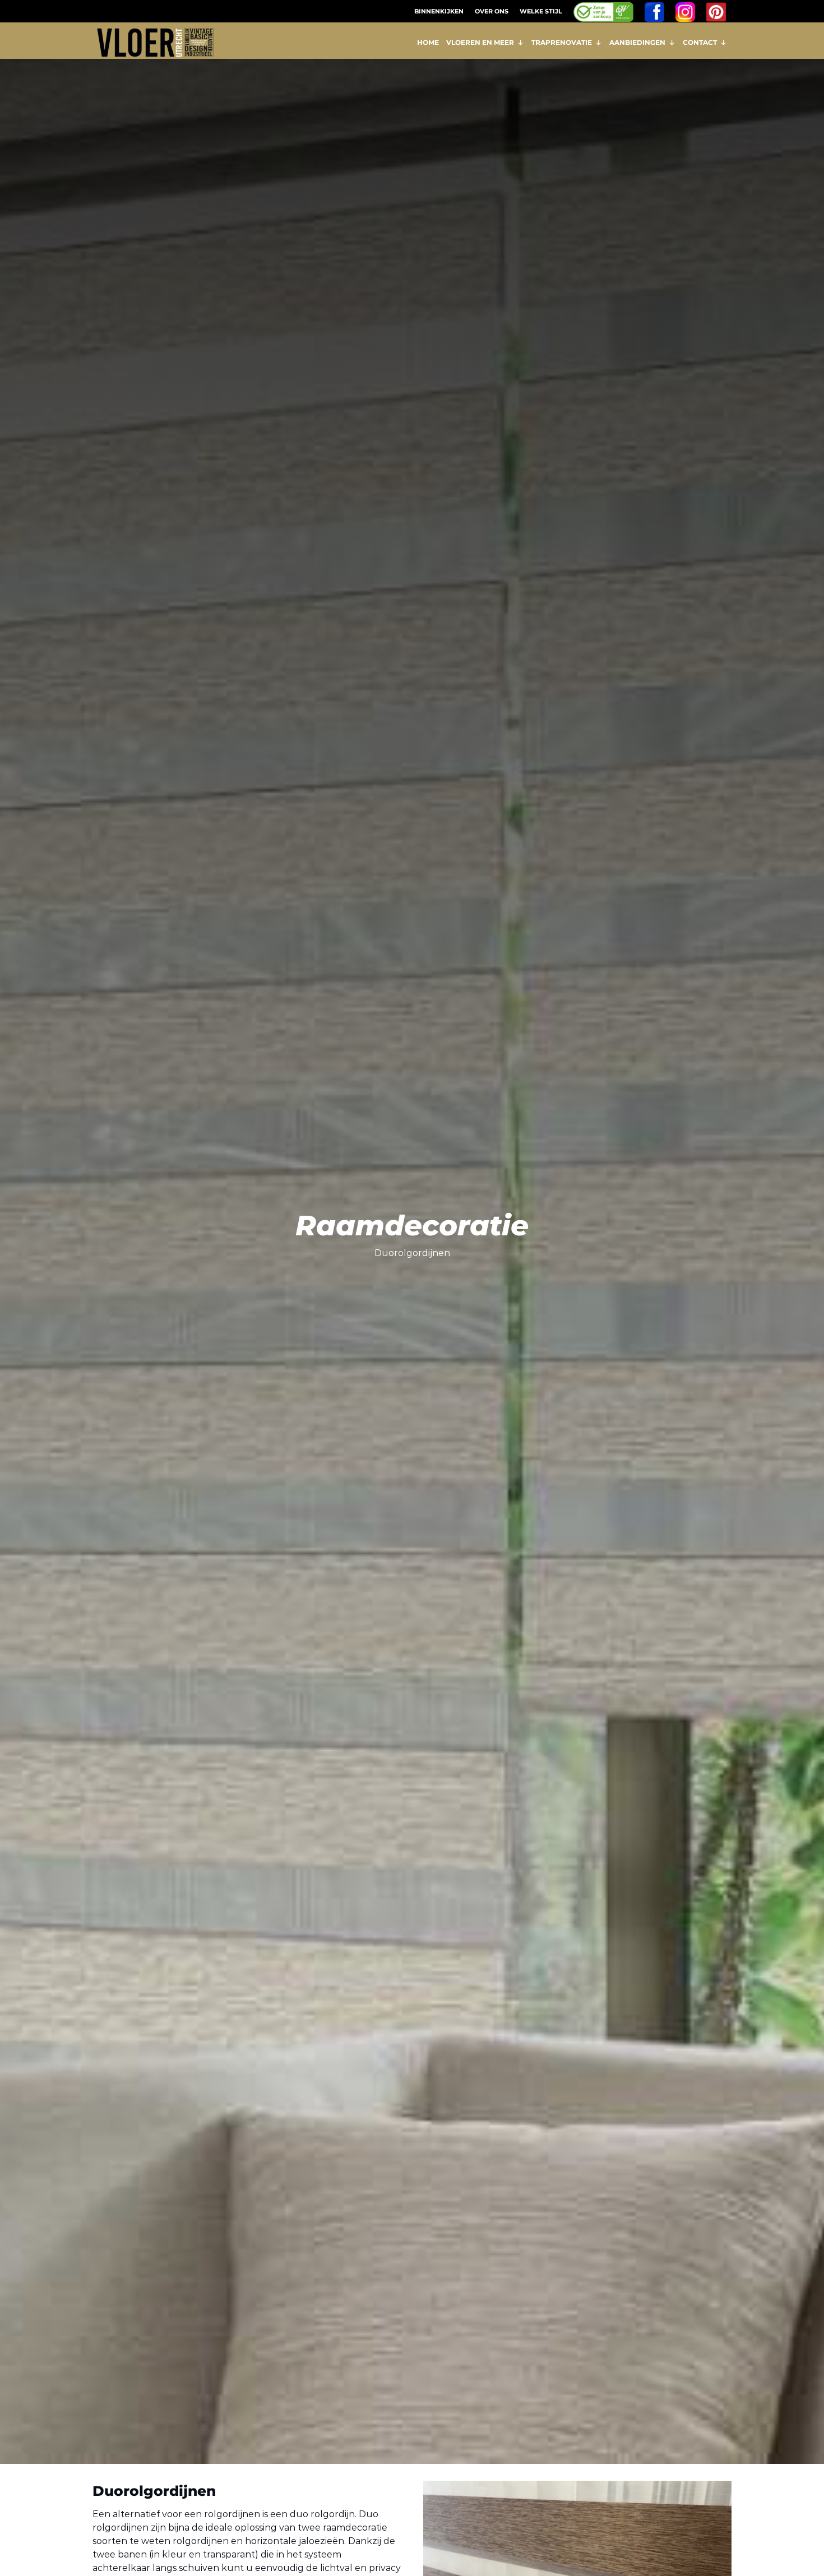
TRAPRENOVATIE (562, 42)
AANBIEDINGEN (637, 42)
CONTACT (700, 42)
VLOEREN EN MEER (480, 42)
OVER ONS (492, 11)
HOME (428, 42)
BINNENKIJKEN (439, 11)
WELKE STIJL (541, 11)
